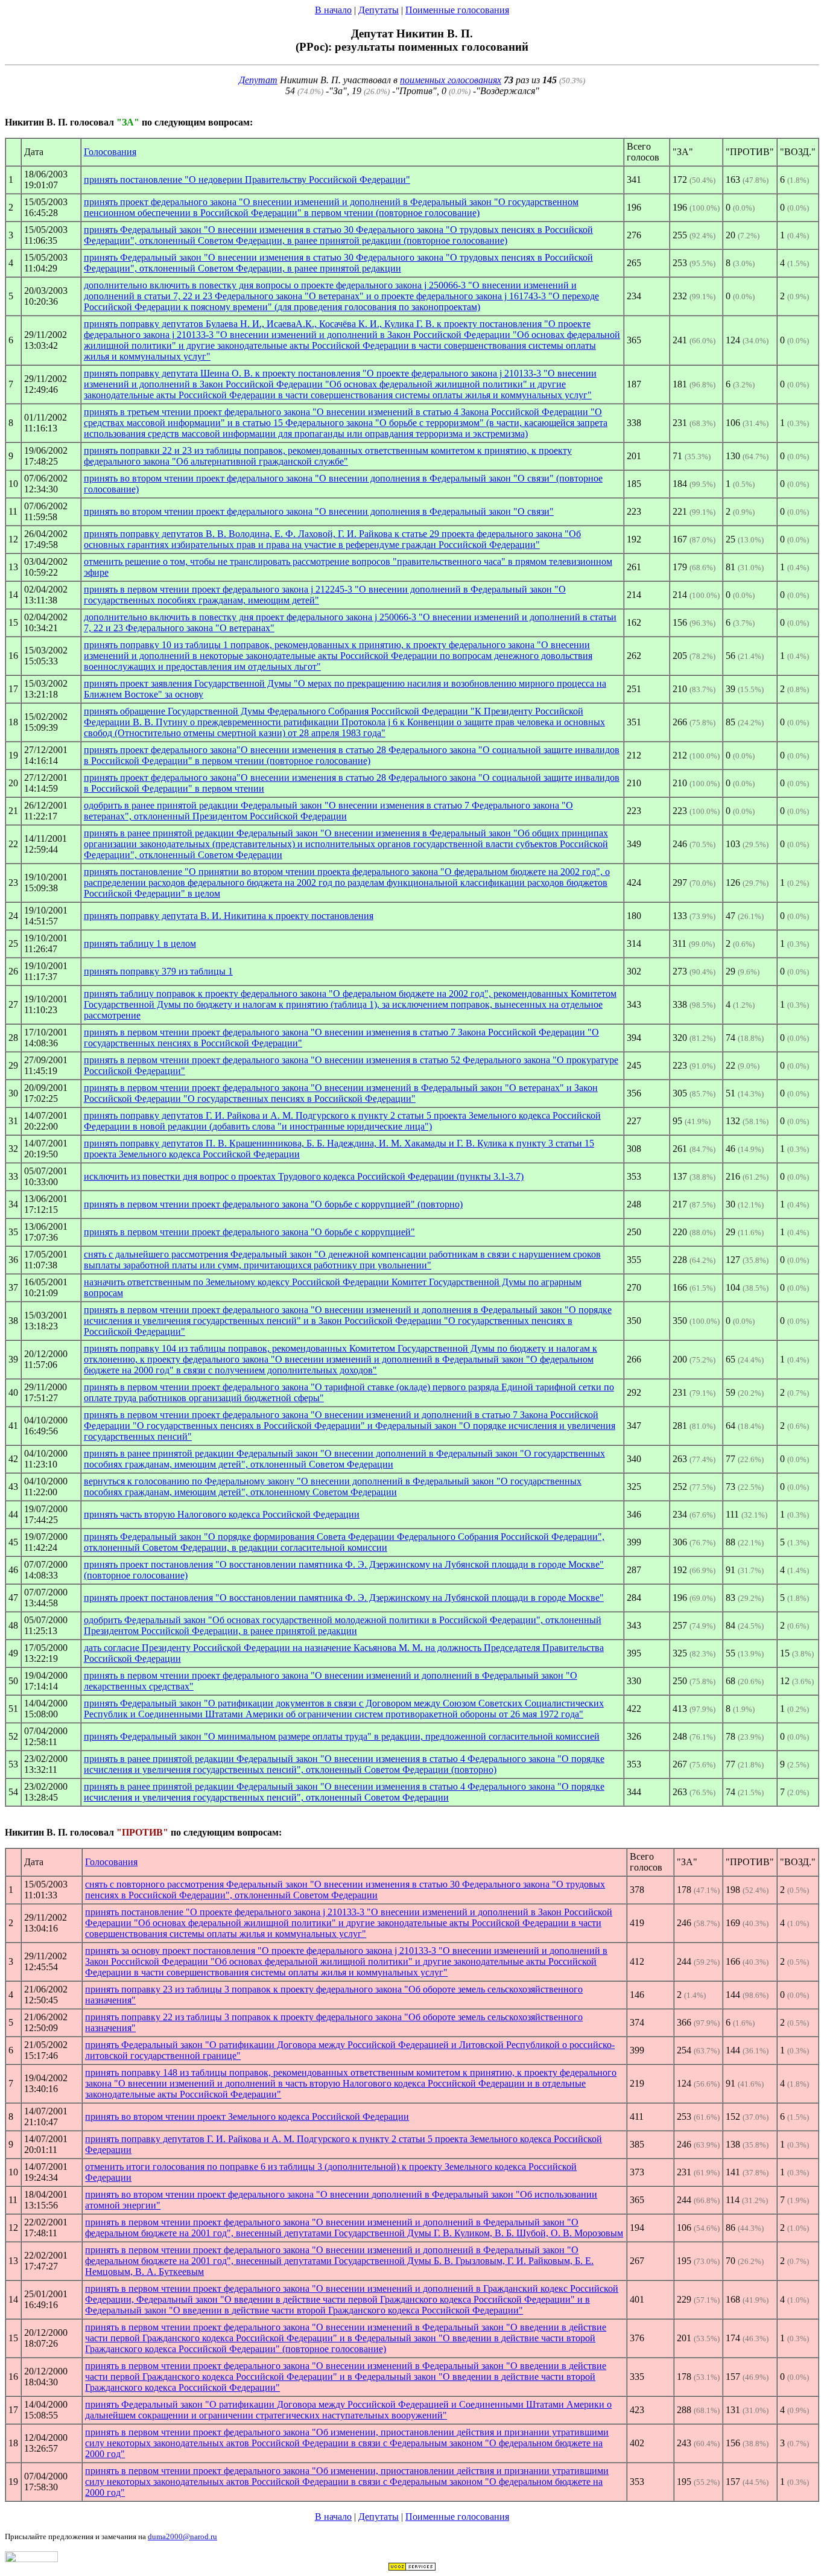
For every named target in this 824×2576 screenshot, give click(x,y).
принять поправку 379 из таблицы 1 (158, 971)
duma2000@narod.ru (182, 2536)
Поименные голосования (457, 10)
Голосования (110, 152)
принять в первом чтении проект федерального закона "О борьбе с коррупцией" (249, 1232)
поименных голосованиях (451, 80)
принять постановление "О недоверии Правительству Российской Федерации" (247, 180)
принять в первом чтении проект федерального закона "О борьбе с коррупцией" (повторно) (273, 1204)
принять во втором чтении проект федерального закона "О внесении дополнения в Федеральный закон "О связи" (319, 511)
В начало (333, 10)
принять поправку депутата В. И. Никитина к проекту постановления (229, 916)
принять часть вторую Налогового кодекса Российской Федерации (222, 1514)
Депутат (258, 80)
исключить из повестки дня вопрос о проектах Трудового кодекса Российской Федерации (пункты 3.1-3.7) (304, 1176)
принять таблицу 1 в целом (140, 943)
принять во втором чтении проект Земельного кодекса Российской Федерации (247, 2116)
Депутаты (379, 10)
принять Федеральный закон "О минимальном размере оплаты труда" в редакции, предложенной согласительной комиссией (342, 1736)
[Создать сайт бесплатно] (412, 2568)
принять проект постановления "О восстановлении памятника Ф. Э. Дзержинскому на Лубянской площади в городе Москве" (344, 1598)
